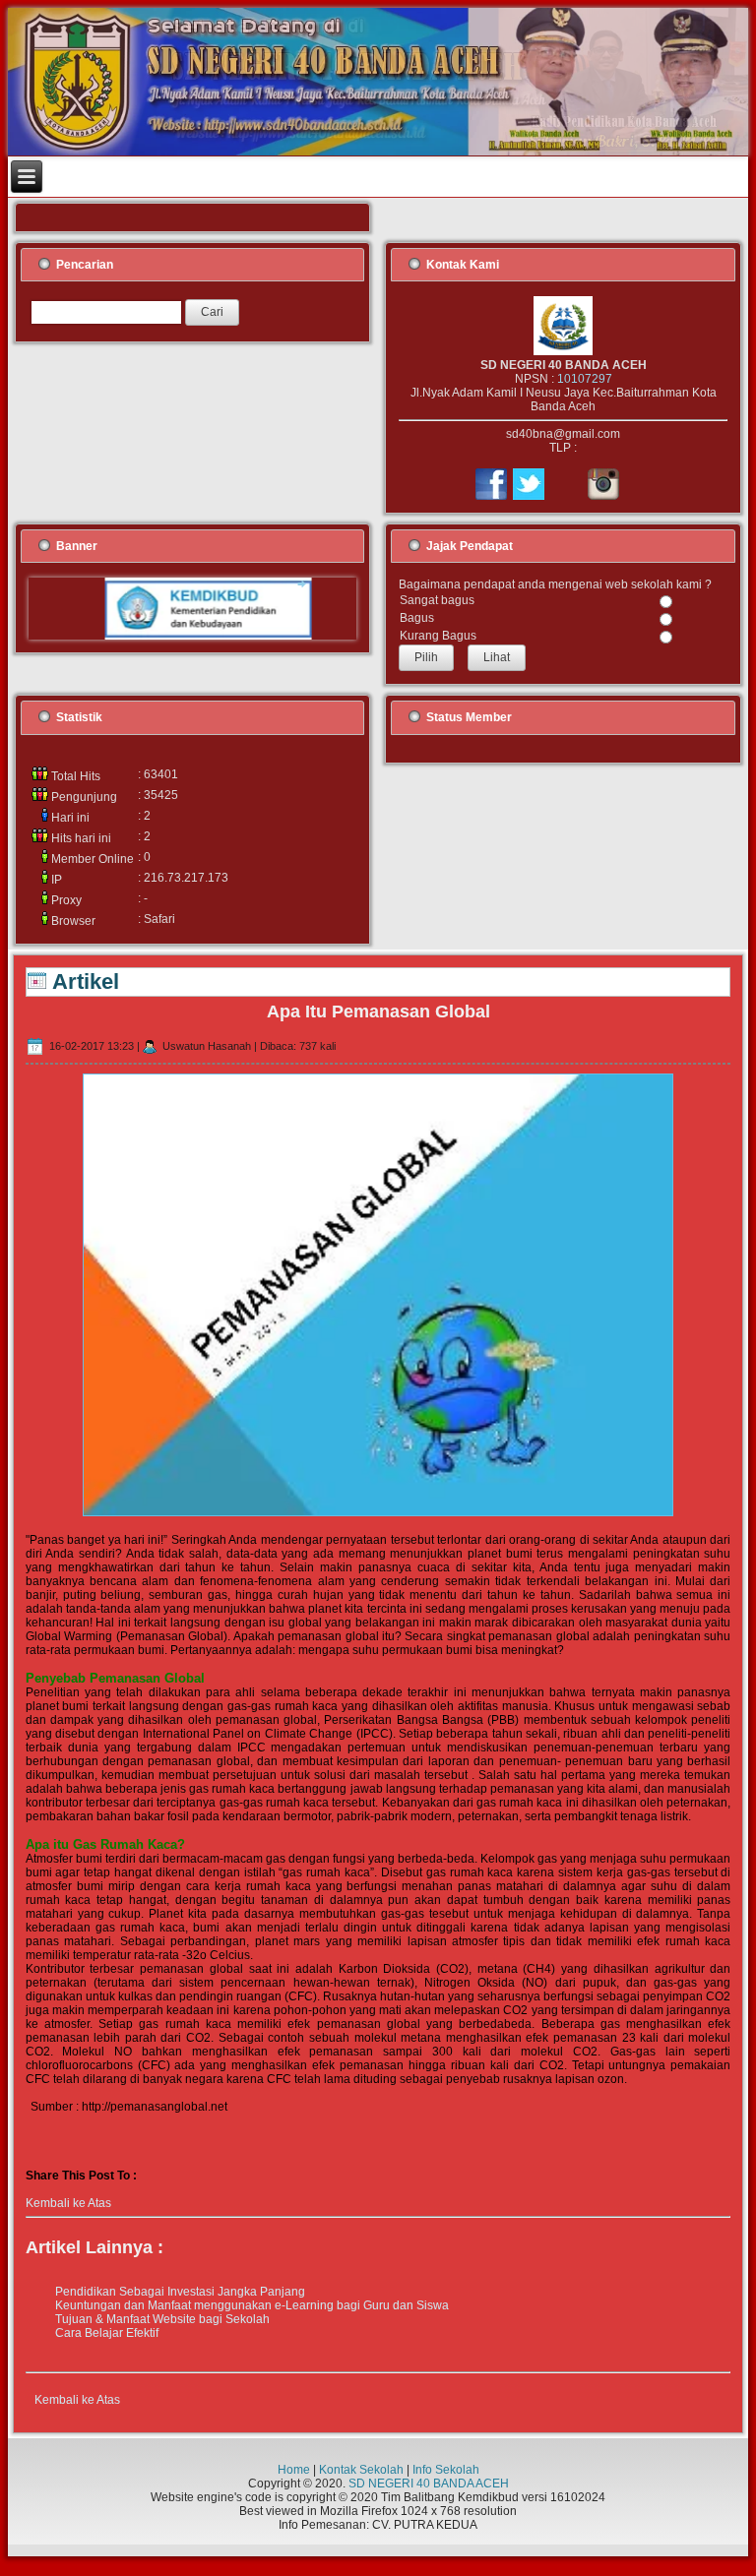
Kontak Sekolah (361, 2470)
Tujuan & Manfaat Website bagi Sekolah (162, 2319)
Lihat (497, 657)
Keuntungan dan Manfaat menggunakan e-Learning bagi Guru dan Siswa (252, 2305)
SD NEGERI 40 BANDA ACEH (429, 2484)
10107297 (585, 379)
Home (294, 2470)
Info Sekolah (446, 2470)
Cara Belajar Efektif (107, 2333)
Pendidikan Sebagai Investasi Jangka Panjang (180, 2292)
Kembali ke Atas (68, 2203)
